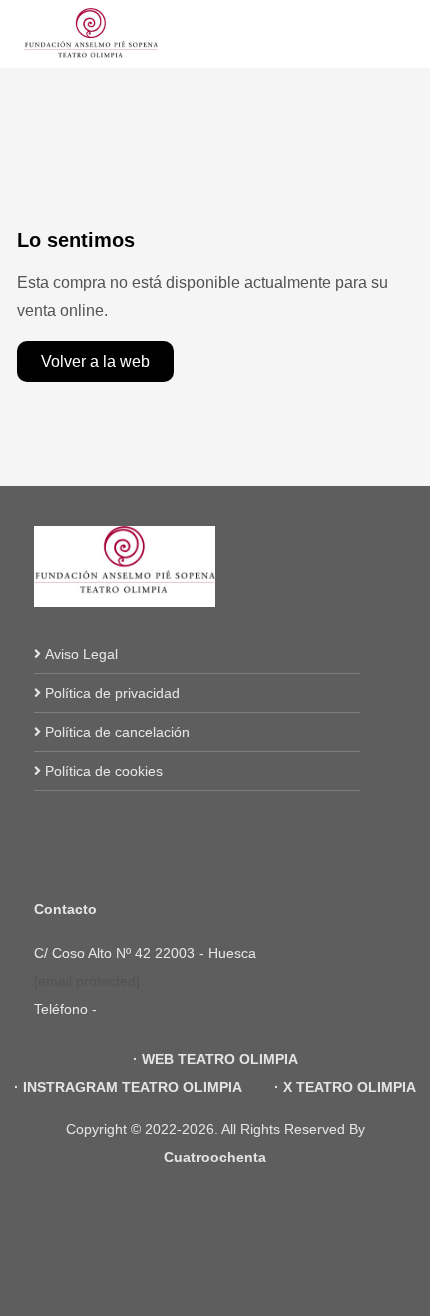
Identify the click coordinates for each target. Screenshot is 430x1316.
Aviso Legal (81, 654)
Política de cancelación (117, 732)
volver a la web (95, 361)
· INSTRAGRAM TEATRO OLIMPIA (128, 1087)
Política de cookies (104, 771)
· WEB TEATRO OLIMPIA (215, 1059)
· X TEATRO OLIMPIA (343, 1087)
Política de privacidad (112, 693)
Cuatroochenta (215, 1157)
